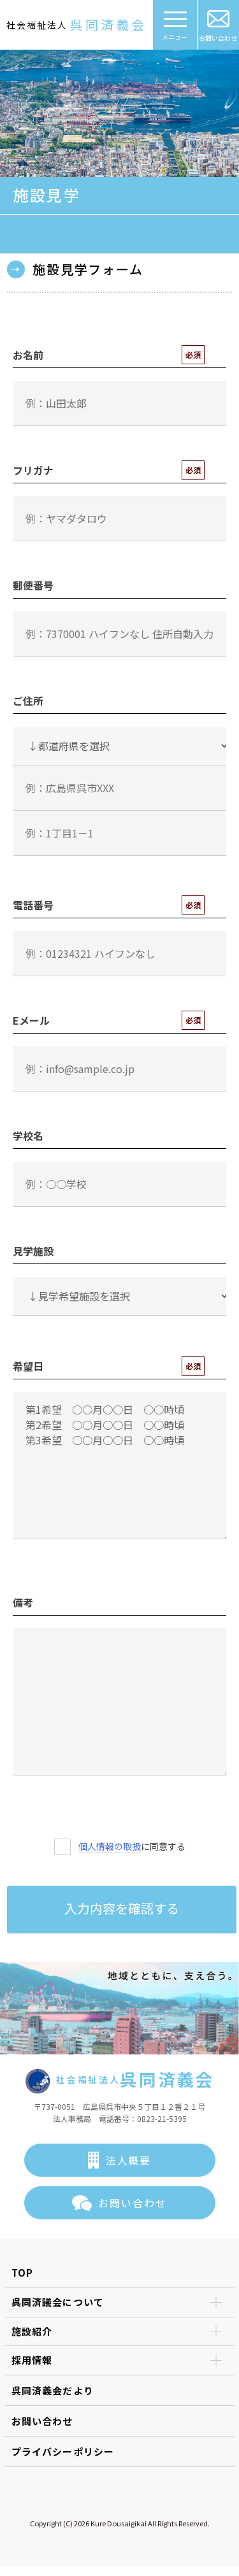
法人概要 (129, 2160)
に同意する (132, 1846)
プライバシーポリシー (63, 2451)
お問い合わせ (218, 38)
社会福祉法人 (76, 25)
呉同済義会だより (53, 2390)
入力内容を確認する (122, 1908)
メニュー (175, 37)
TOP (23, 2273)
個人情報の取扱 (110, 1846)
